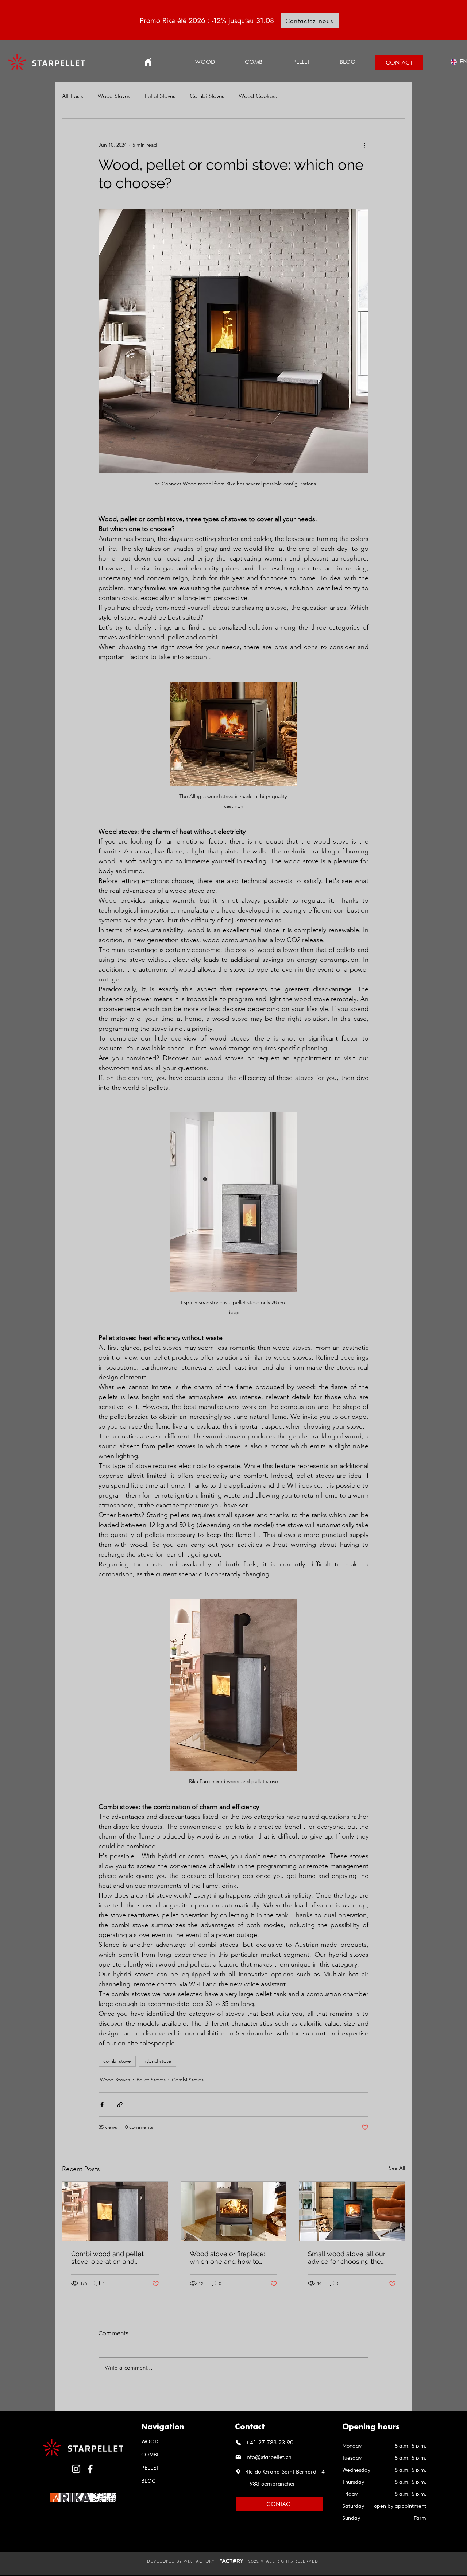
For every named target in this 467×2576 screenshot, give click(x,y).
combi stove (117, 2061)
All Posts (72, 96)
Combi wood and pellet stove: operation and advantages (107, 2258)
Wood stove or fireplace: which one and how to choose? (227, 2258)
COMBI (150, 2455)
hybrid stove (157, 2061)
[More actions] (364, 145)
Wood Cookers (258, 96)
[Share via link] (120, 2105)
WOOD (150, 2442)
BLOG (148, 2481)
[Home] (148, 62)
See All (397, 2168)
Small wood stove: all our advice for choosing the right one (347, 2258)
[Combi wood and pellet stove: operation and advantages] (115, 2211)
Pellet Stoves (160, 96)
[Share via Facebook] (102, 2105)
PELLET (150, 2468)
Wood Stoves (114, 96)
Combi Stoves (207, 96)
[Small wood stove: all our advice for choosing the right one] (352, 2211)
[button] (302, 62)
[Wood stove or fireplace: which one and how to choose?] (234, 2211)
